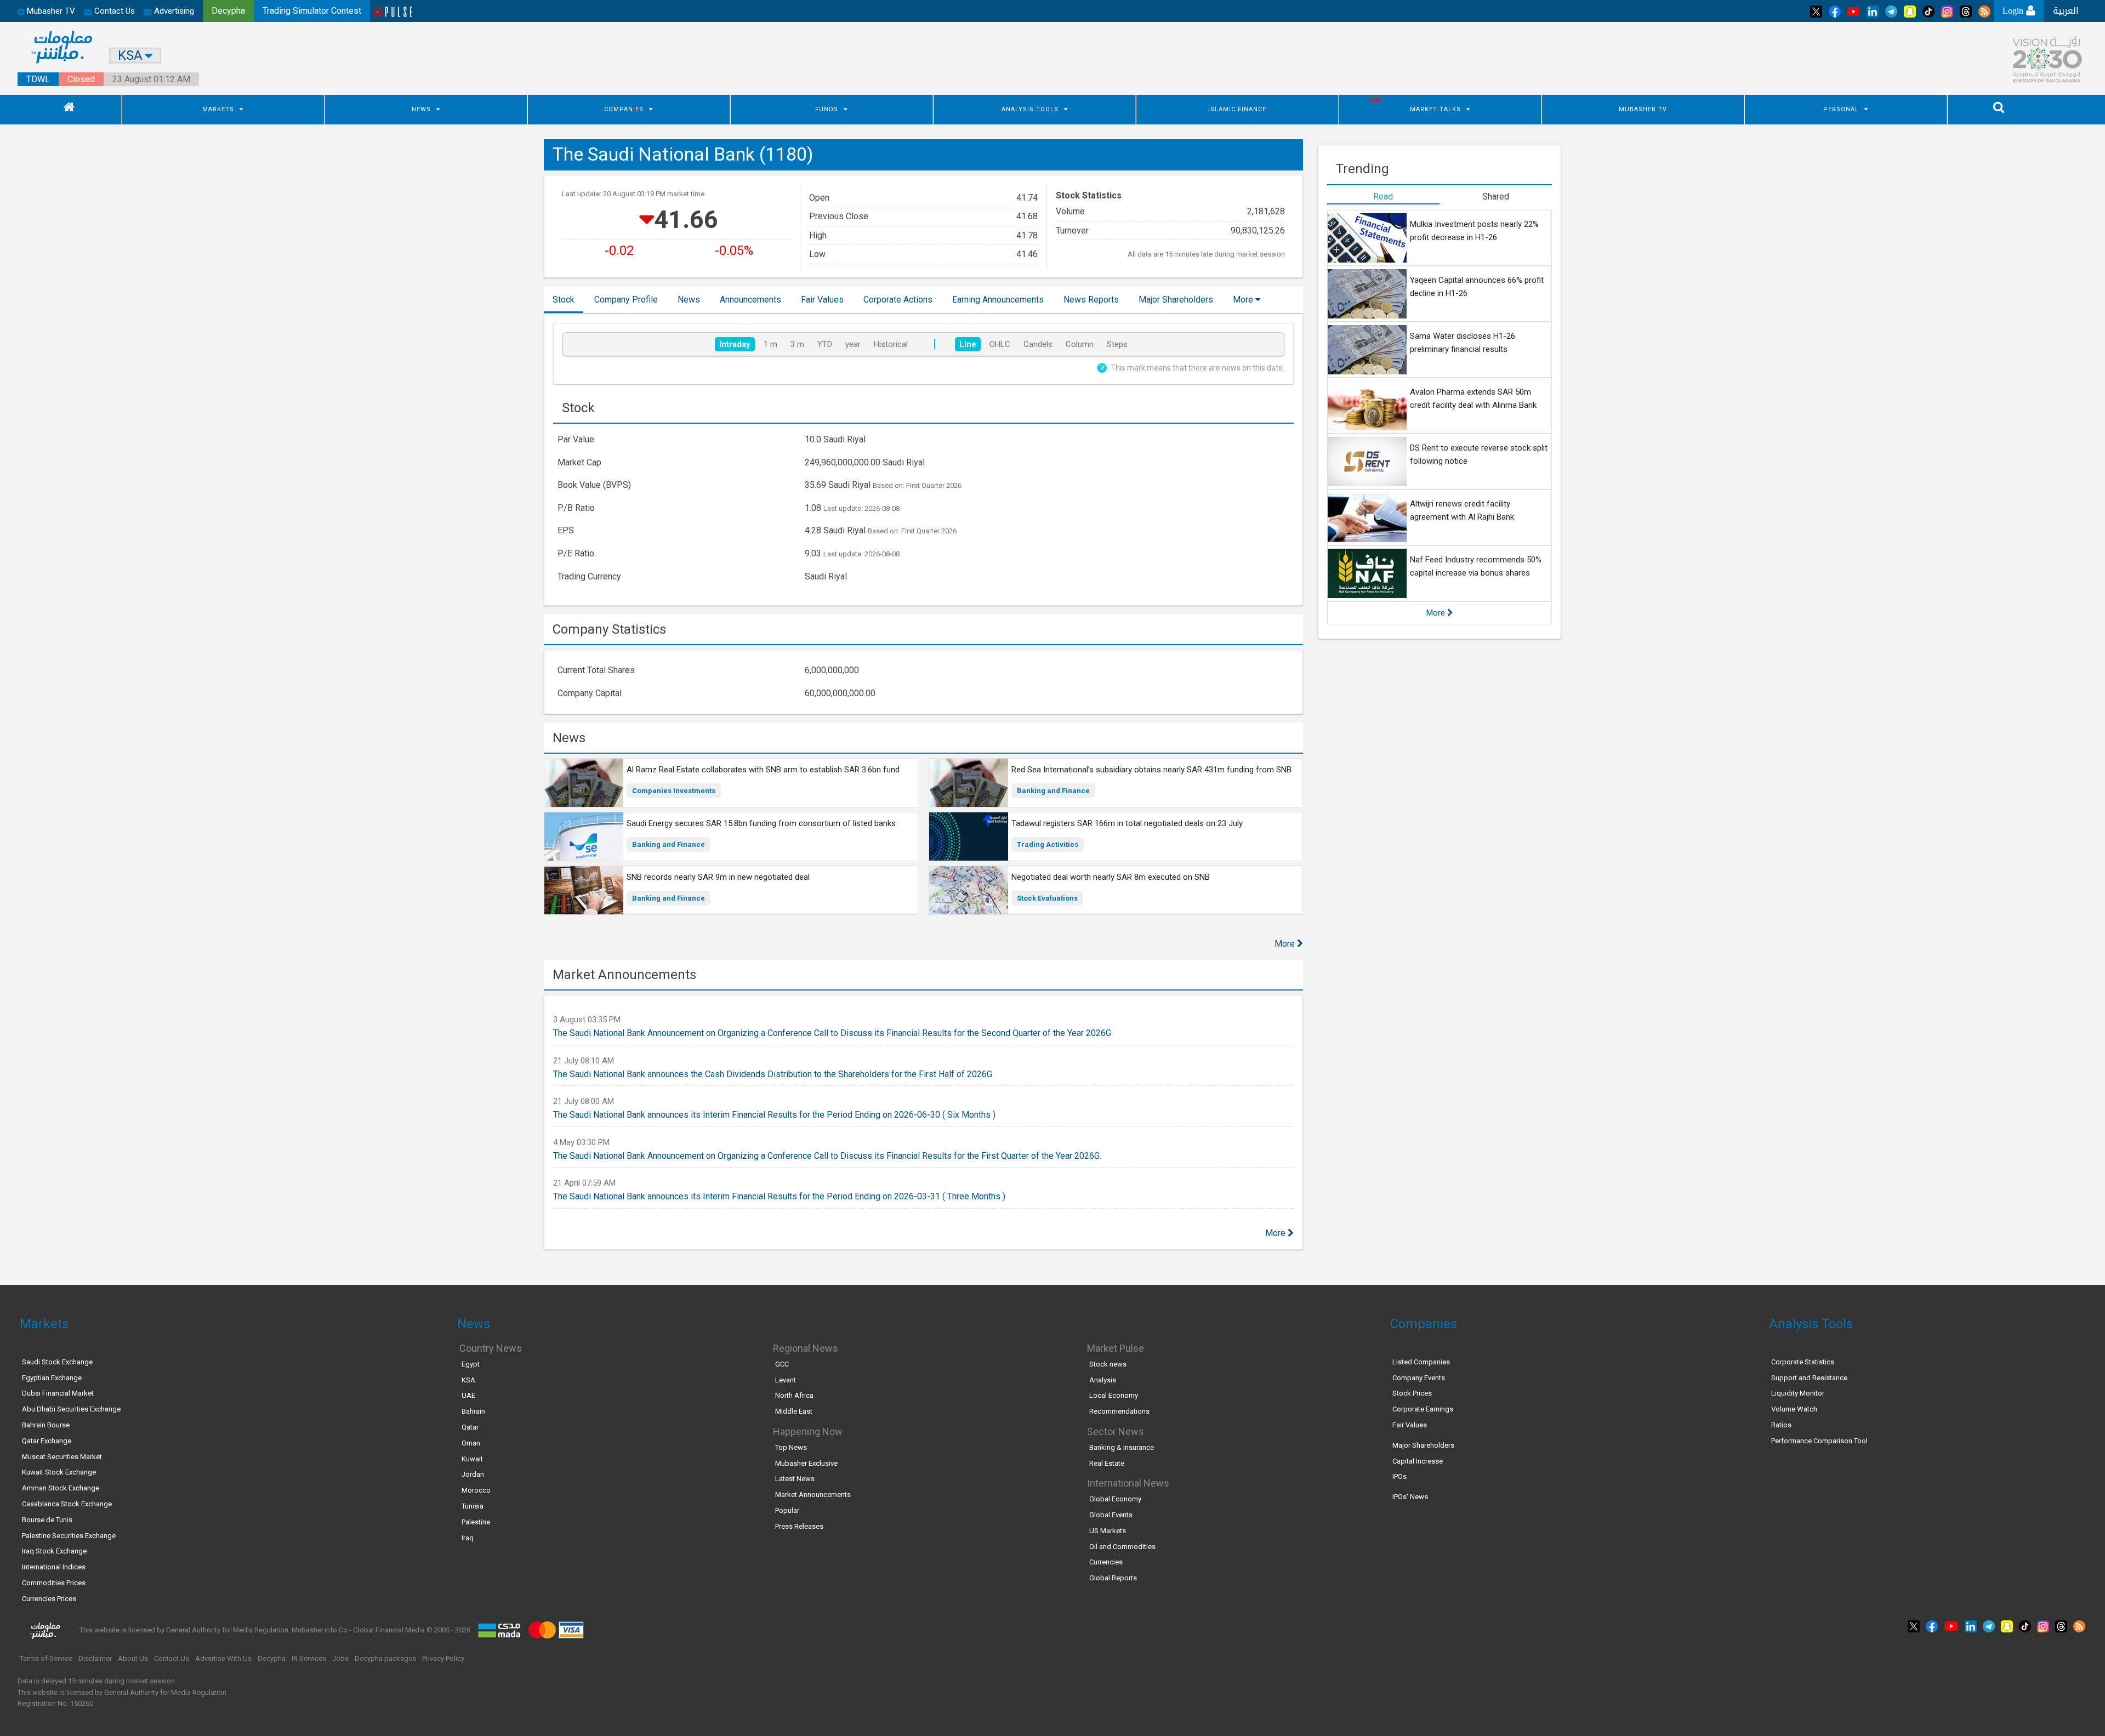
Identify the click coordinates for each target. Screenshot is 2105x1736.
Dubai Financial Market (58, 1393)
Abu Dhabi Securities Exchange (71, 1409)
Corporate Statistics (1803, 1362)
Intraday (735, 344)
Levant (786, 1380)
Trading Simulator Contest (312, 11)
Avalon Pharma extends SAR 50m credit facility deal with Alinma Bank (1473, 399)
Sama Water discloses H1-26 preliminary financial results (1463, 343)
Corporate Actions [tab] (898, 300)
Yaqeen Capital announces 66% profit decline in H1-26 (1477, 287)
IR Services (309, 1658)
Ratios (1781, 1425)
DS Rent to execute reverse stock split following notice (1479, 454)
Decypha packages (385, 1658)
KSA (468, 1380)
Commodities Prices (54, 1583)
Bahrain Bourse (46, 1425)
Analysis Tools (1030, 109)
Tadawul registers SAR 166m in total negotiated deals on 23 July (1127, 823)
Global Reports (1113, 1578)
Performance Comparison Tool (1819, 1441)
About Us (133, 1658)
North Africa (794, 1395)
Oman (471, 1443)
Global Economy (1115, 1499)
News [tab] (689, 300)
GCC (782, 1364)
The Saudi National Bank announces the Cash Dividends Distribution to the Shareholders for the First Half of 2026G (773, 1074)
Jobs (340, 1658)
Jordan (473, 1474)
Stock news (1108, 1364)
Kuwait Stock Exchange (59, 1472)
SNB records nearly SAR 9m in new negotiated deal (718, 877)
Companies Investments (674, 791)
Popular (787, 1510)
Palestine (476, 1522)
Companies (624, 109)
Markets (218, 109)
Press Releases (799, 1526)
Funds (827, 109)
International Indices (54, 1567)
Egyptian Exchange (52, 1378)
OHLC (1000, 344)
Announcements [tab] (750, 300)
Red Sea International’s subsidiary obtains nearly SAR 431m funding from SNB (1151, 770)
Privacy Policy (443, 1658)
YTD (825, 344)
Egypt (471, 1364)
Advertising (173, 11)
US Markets (1108, 1531)
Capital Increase (1418, 1461)
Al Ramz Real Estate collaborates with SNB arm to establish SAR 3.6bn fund (763, 770)
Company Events (1419, 1378)
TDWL (38, 79)
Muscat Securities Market (62, 1457)
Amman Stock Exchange (61, 1488)
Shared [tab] (1496, 197)
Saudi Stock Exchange (57, 1362)
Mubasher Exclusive (806, 1463)
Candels (1038, 344)
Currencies (1106, 1562)
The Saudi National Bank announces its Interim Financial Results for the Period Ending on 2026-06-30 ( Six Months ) (774, 1115)
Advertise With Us (223, 1658)
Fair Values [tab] (822, 300)
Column (1080, 344)
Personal (1841, 109)
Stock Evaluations (1047, 898)
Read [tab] (1383, 197)
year (853, 344)
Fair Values (1410, 1425)
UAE (468, 1395)
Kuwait (472, 1459)
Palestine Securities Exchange (69, 1536)
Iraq (468, 1538)
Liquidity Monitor (1798, 1393)
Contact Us (113, 11)
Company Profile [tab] (626, 300)
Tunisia (473, 1506)
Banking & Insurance (1122, 1447)
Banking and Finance (1053, 791)
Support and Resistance (1809, 1378)
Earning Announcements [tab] (998, 300)
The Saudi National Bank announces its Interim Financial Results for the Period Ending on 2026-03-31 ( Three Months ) (779, 1196)
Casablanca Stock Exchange (67, 1504)
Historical (891, 344)
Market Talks (1435, 109)
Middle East (794, 1411)
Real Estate (1107, 1463)
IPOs (1399, 1476)
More (1244, 300)
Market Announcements (813, 1495)
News (421, 109)
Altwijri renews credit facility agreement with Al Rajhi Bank (1462, 510)
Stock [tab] (564, 300)
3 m (797, 344)
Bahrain (473, 1411)
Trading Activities (1048, 844)
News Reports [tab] (1091, 300)
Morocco (476, 1490)
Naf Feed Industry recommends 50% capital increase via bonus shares (1476, 566)
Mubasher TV (1643, 109)
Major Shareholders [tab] (1176, 300)
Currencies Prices (49, 1599)
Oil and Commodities (1122, 1547)
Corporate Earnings (1423, 1409)
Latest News (795, 1479)
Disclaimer (95, 1658)
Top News (791, 1447)
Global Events (1111, 1515)
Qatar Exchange (47, 1441)
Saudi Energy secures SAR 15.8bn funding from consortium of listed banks (761, 823)
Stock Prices (1412, 1393)
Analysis (1103, 1380)
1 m (770, 344)
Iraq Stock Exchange (54, 1551)
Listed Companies (1421, 1362)
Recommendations (1119, 1411)
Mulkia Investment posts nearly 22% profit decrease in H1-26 (1474, 231)
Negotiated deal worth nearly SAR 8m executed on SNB (1111, 877)
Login (2014, 11)
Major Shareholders (1423, 1445)
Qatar (470, 1427)
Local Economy (1114, 1395)
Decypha (272, 1658)
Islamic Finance (1237, 109)
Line (968, 344)
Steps (1117, 344)
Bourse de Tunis (47, 1520)
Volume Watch (1794, 1409)
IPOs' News (1410, 1497)
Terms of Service (46, 1658)
